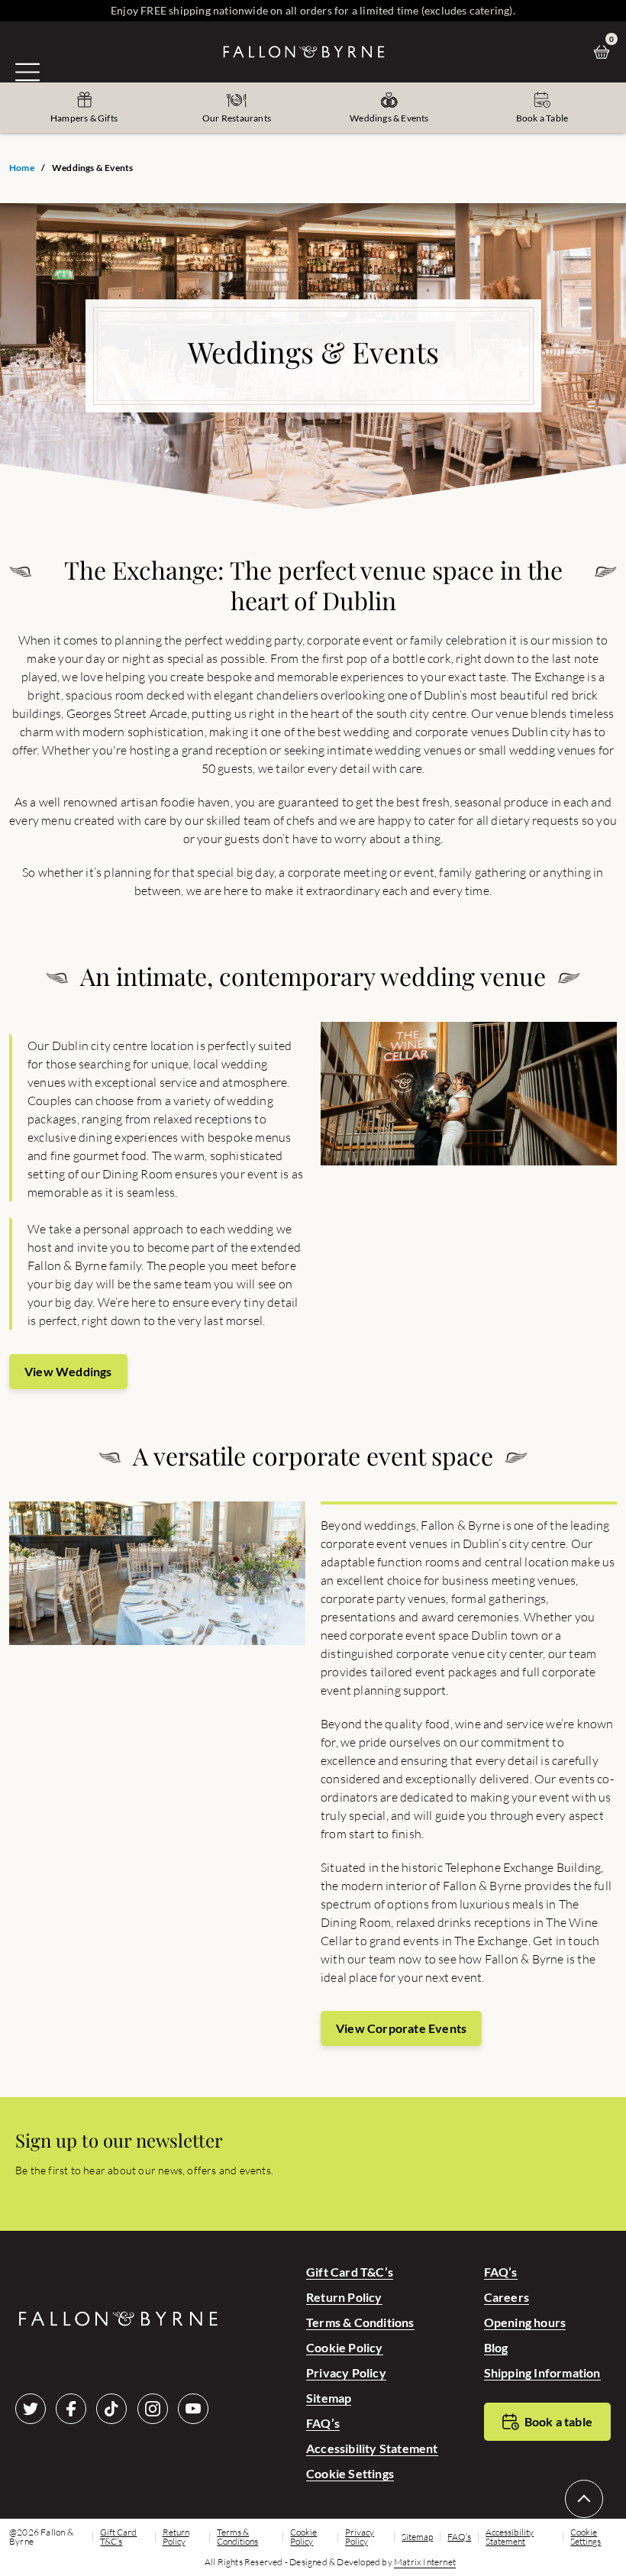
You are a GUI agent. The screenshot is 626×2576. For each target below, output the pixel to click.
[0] (605, 52)
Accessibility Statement (372, 2448)
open (27, 72)
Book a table (558, 2421)
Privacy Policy (346, 2372)
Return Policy (344, 2297)
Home (22, 168)
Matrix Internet (425, 2562)
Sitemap (329, 2398)
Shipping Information (542, 2372)
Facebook (71, 2409)
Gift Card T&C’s (350, 2272)
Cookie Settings (350, 2473)
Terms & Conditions (360, 2322)
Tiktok (111, 2409)
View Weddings (68, 1371)
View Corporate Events (401, 2028)
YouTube (193, 2409)
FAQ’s (323, 2423)
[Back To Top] (584, 2499)
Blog (496, 2347)
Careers (507, 2297)
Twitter (31, 2409)
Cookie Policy (345, 2347)
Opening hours (525, 2322)
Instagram (153, 2409)
